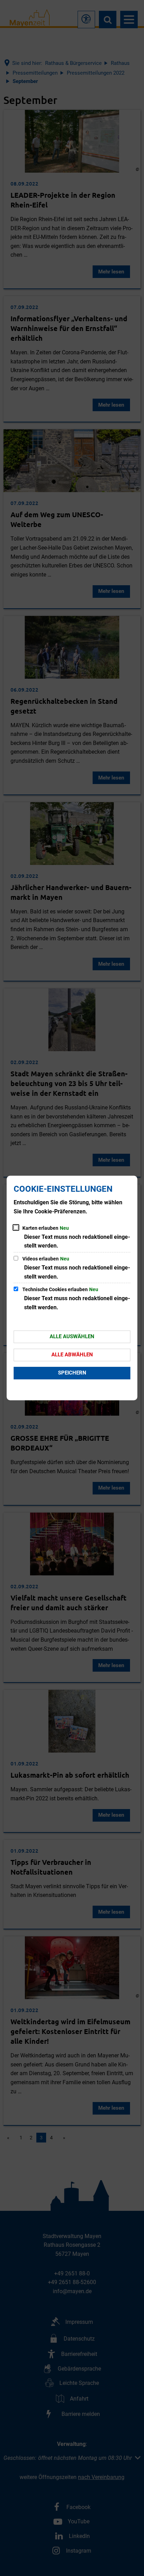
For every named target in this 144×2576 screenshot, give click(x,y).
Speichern (72, 1373)
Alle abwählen (72, 1355)
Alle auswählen (72, 1336)
